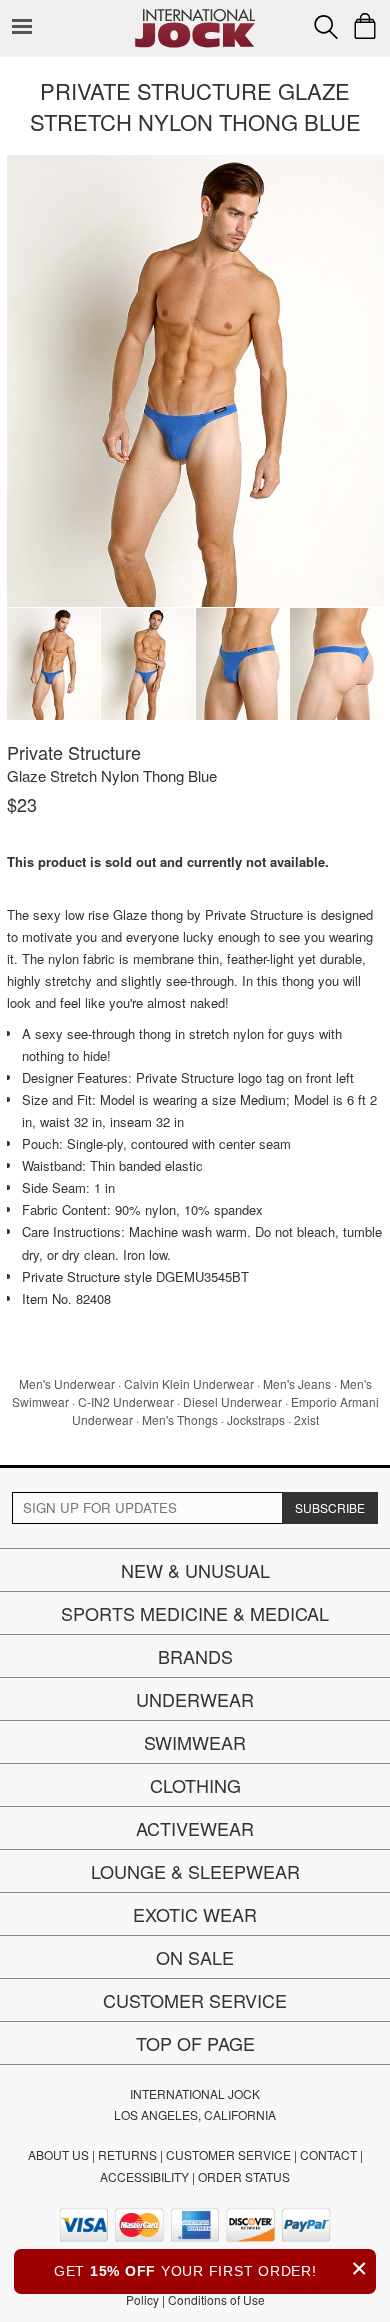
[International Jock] (195, 15)
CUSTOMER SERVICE (228, 2154)
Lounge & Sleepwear (195, 1871)
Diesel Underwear (232, 1401)
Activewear (195, 1828)
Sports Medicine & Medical (195, 1613)
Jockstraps (256, 1419)
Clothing (195, 1785)
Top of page (195, 2043)
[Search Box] (326, 27)
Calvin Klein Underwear (189, 1383)
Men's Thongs (180, 1419)
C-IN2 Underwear (126, 1401)
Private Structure (74, 752)
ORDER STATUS (244, 2176)
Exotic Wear (195, 1914)
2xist (306, 1419)
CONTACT (328, 2154)
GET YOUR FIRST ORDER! (211, 2268)
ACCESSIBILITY (144, 2176)
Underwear (195, 1699)
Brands (195, 1656)
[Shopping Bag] (365, 26)
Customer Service (195, 2000)
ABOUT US (58, 2154)
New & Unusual (195, 1570)
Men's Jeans (297, 1383)
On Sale (195, 1957)
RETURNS (127, 2154)
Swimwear (195, 1742)
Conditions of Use (216, 2299)
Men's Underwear (67, 1383)
